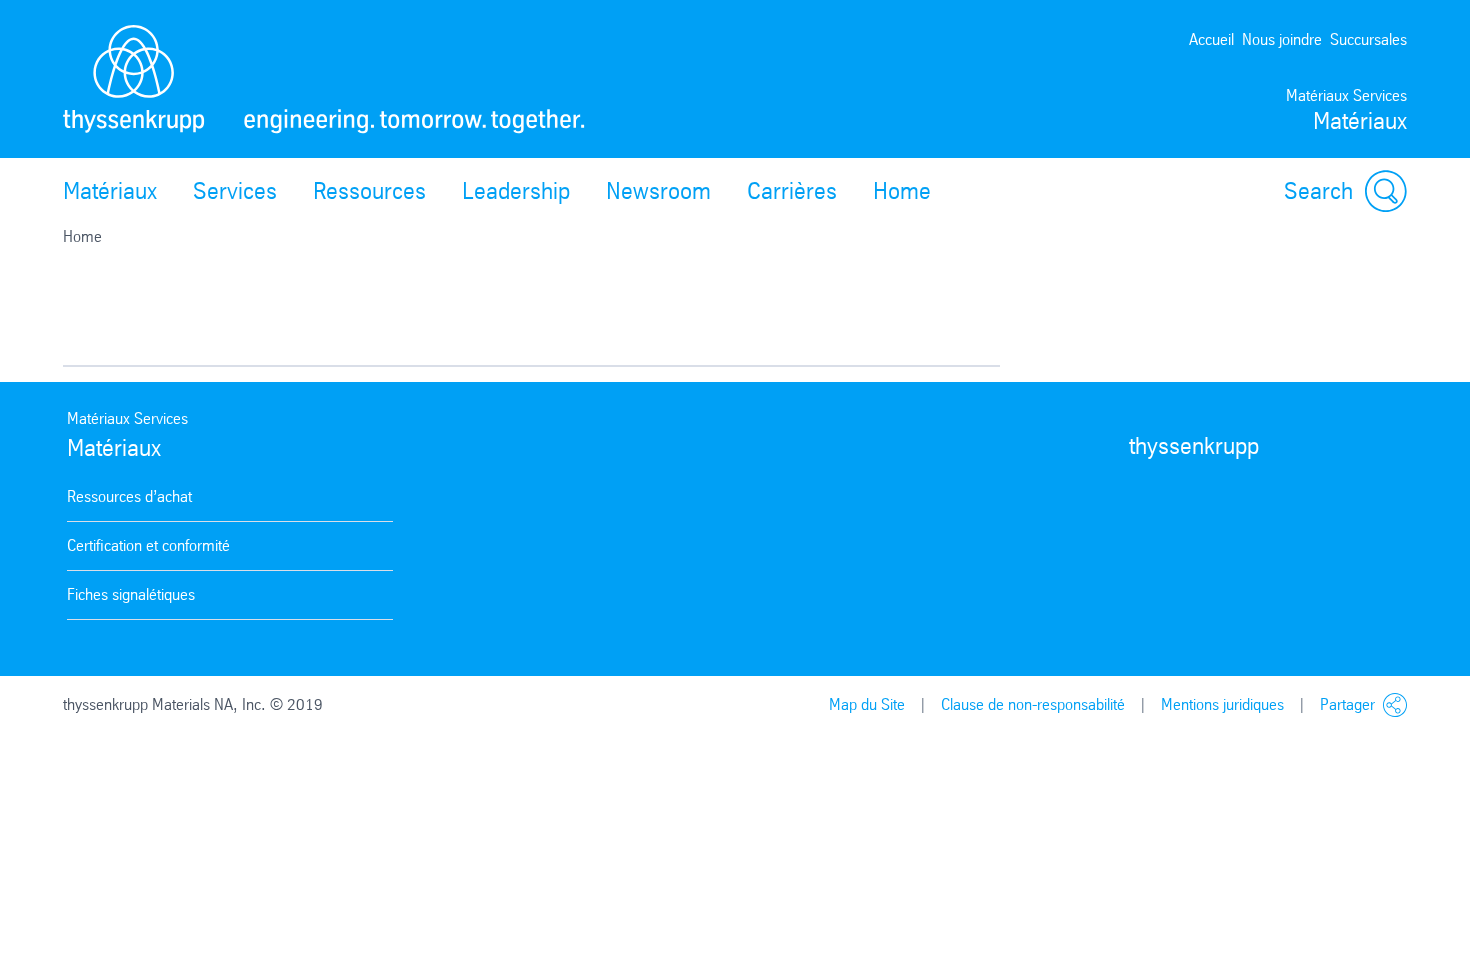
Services (235, 191)
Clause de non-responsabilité (1033, 704)
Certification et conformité (148, 545)
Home (902, 191)
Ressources (369, 191)
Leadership (516, 191)
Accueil (1211, 39)
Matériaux (110, 191)
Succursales (1368, 39)
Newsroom (658, 191)
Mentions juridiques (1222, 704)
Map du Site (867, 704)
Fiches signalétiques (131, 594)
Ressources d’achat (129, 496)
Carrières (792, 191)
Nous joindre (1282, 39)
